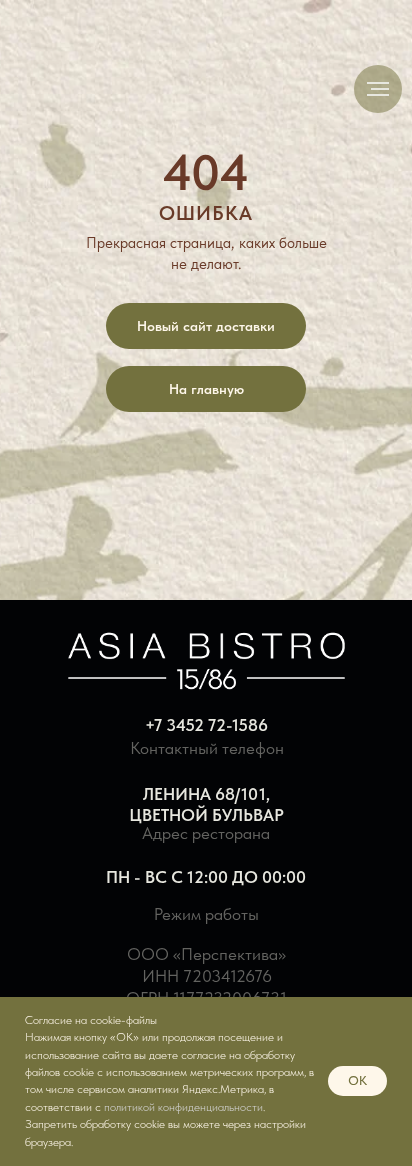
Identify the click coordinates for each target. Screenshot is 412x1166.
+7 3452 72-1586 (206, 725)
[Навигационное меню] (378, 89)
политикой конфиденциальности (183, 1107)
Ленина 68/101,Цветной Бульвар (206, 804)
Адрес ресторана (206, 833)
